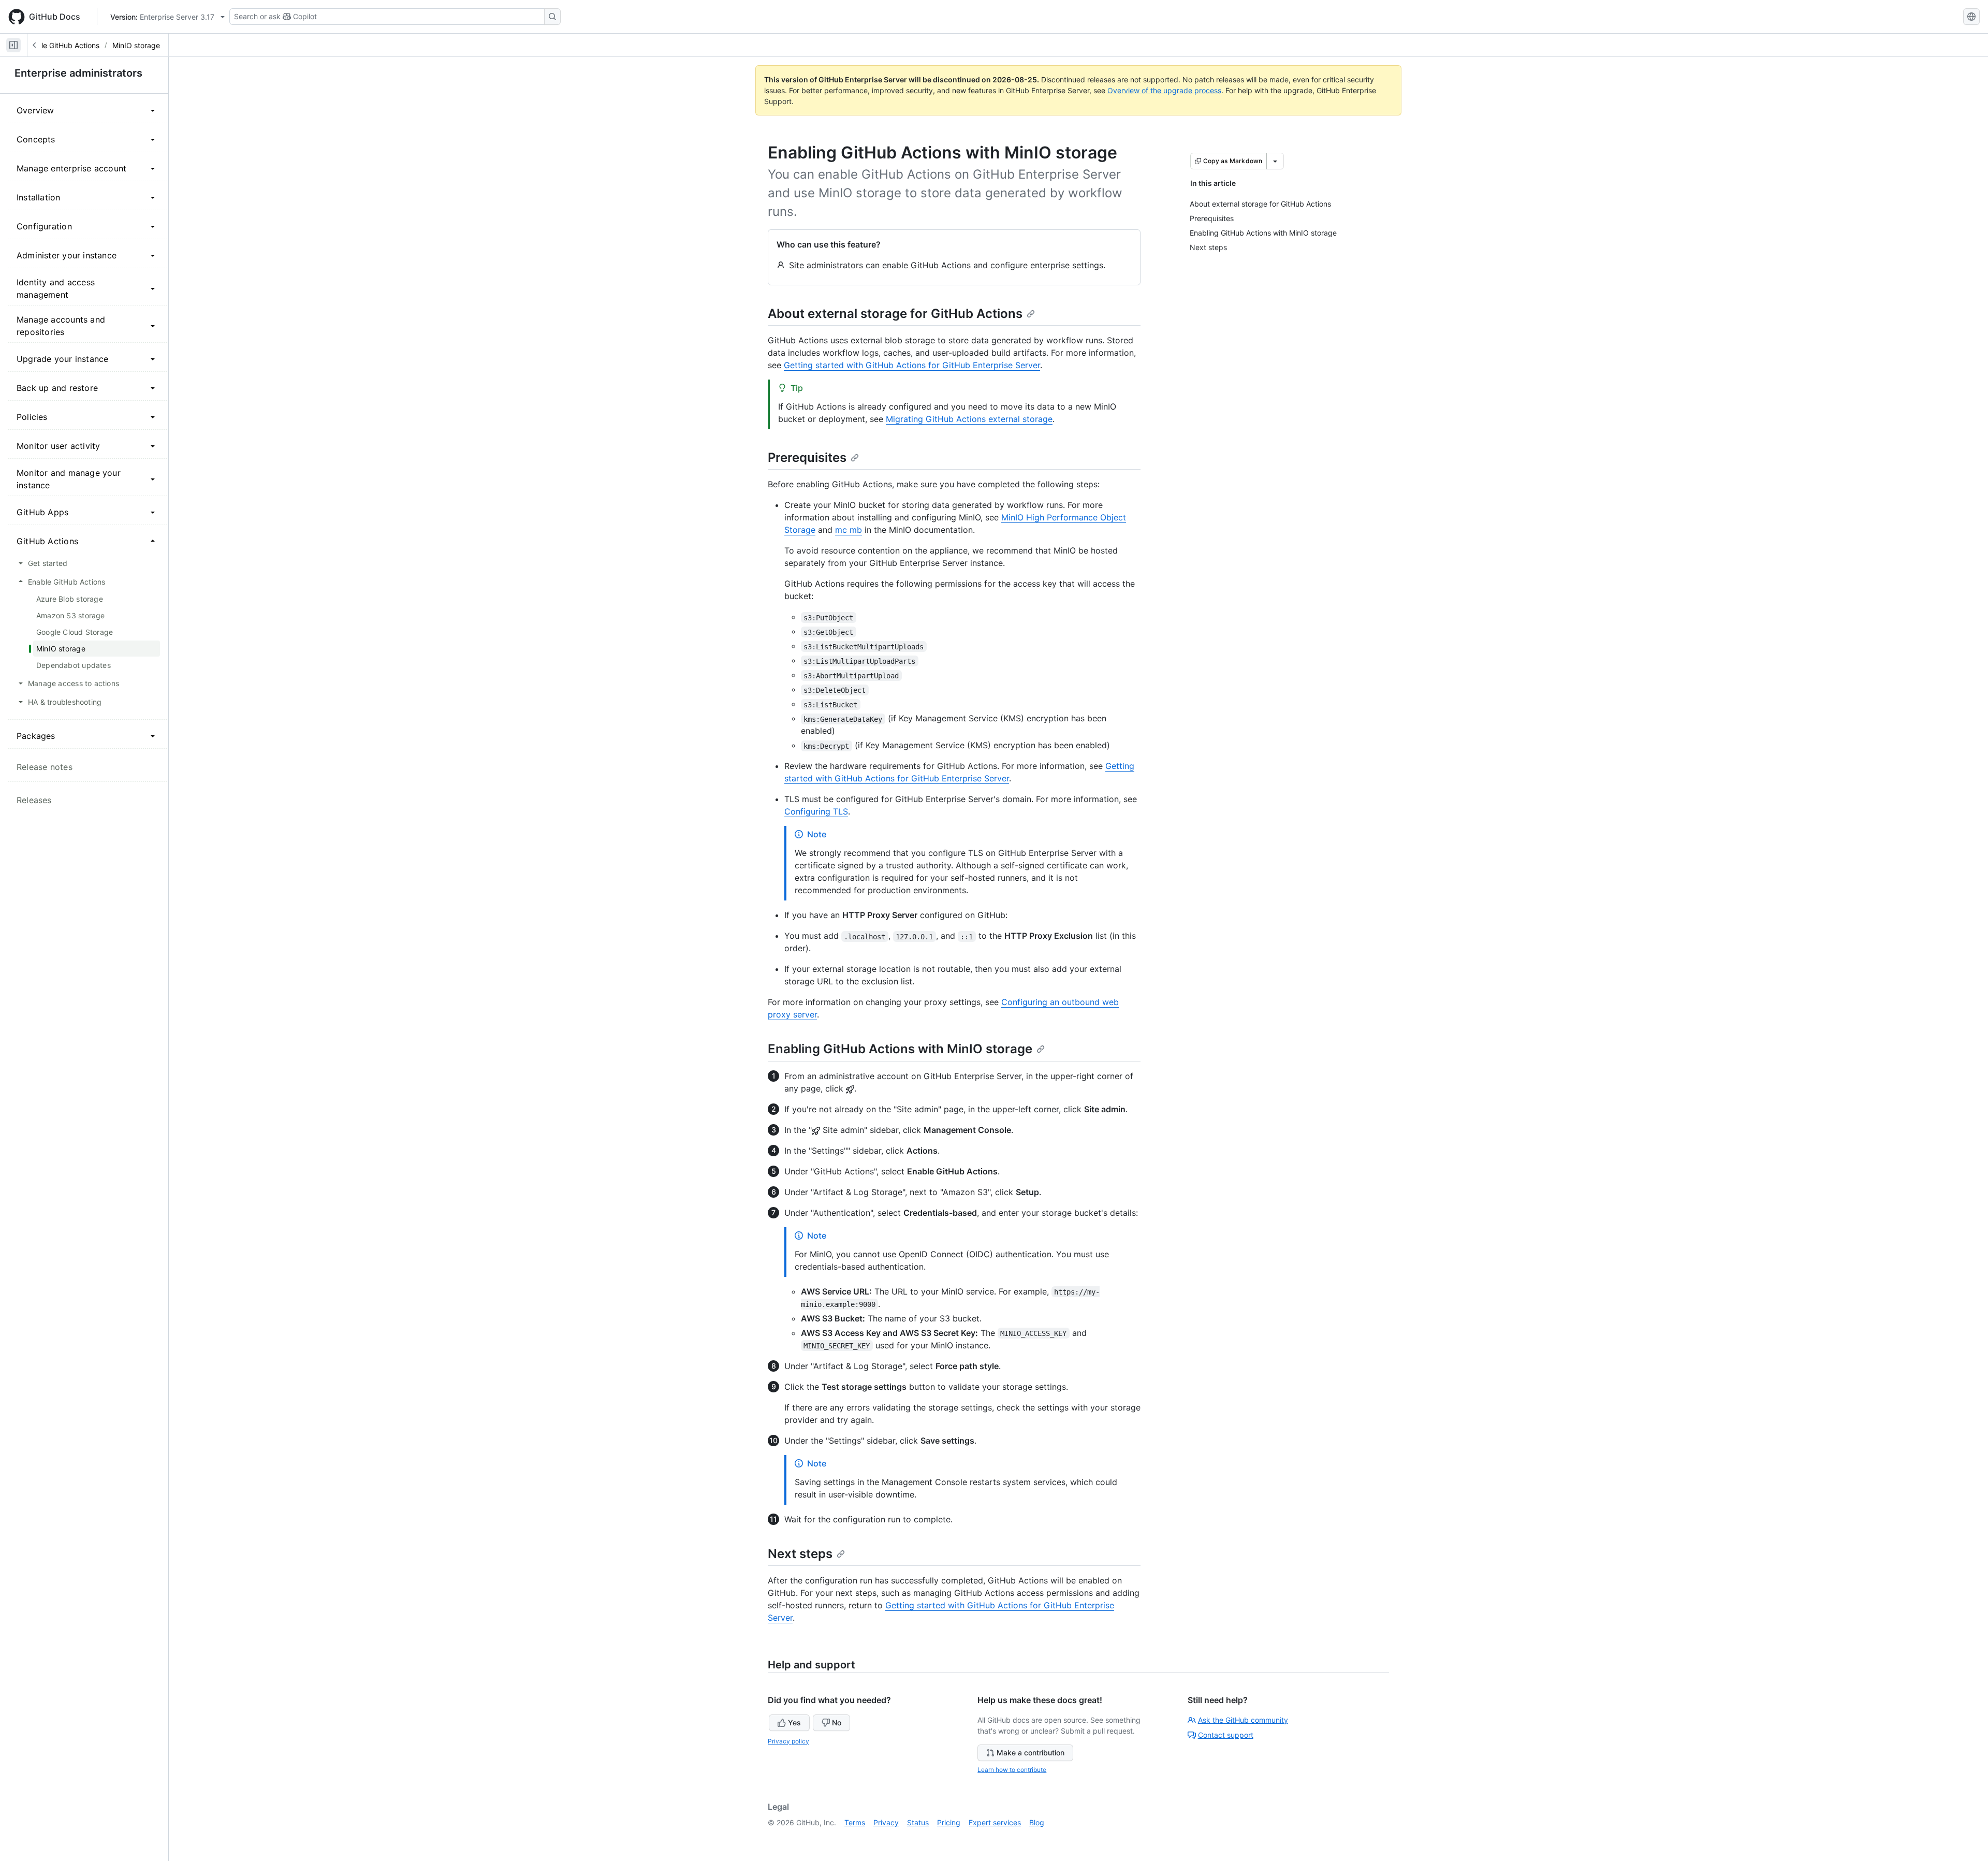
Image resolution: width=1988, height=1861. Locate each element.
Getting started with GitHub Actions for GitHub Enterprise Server (912, 365)
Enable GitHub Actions (62, 45)
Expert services (995, 1822)
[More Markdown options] (1275, 161)
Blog (1037, 1822)
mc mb (849, 530)
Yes (794, 1722)
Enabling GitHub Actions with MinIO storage (900, 1049)
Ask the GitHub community (1243, 1720)
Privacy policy (788, 1741)
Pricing (949, 1822)
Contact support (1226, 1735)
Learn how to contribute (1012, 1770)
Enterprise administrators (78, 73)
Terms (855, 1822)
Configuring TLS (816, 811)
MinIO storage (136, 45)
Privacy (886, 1822)
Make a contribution (1030, 1753)
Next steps (800, 1554)
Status (918, 1822)
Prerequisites (807, 457)
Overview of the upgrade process (1164, 90)
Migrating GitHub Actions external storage (969, 419)
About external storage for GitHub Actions (895, 314)
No (837, 1722)
